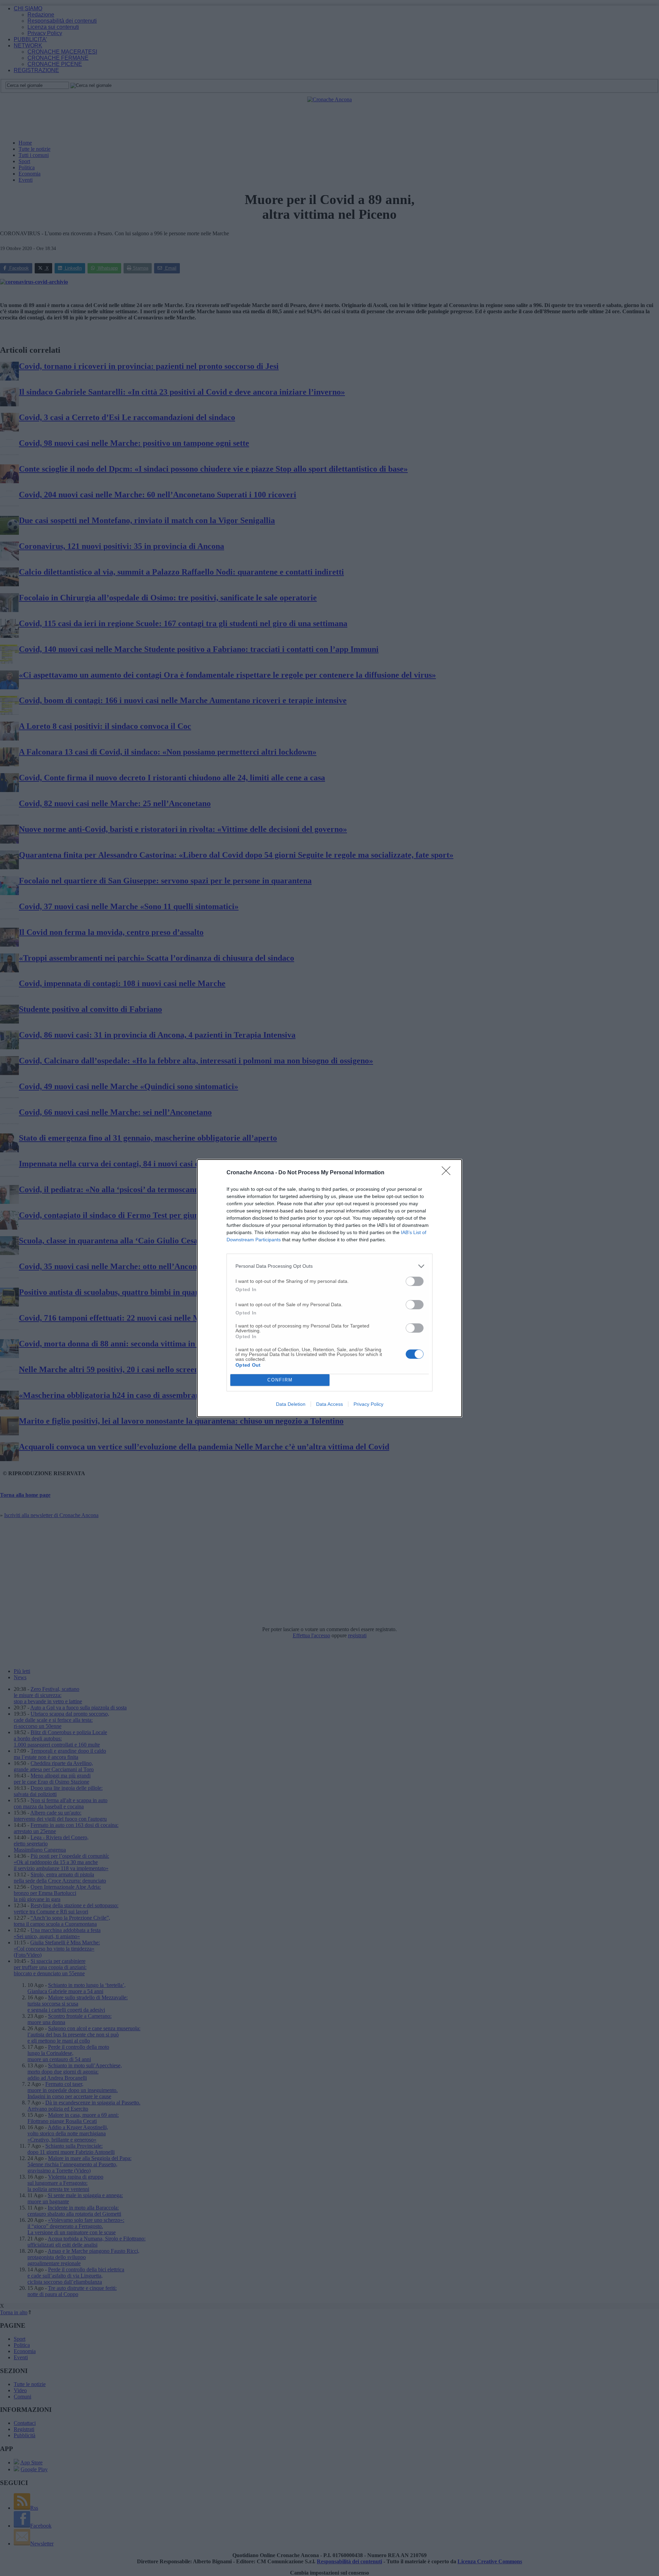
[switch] (415, 1281)
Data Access (329, 1404)
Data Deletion (291, 1404)
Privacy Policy (368, 1404)
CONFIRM (280, 1380)
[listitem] (329, 1266)
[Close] (448, 1173)
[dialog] (329, 1288)
